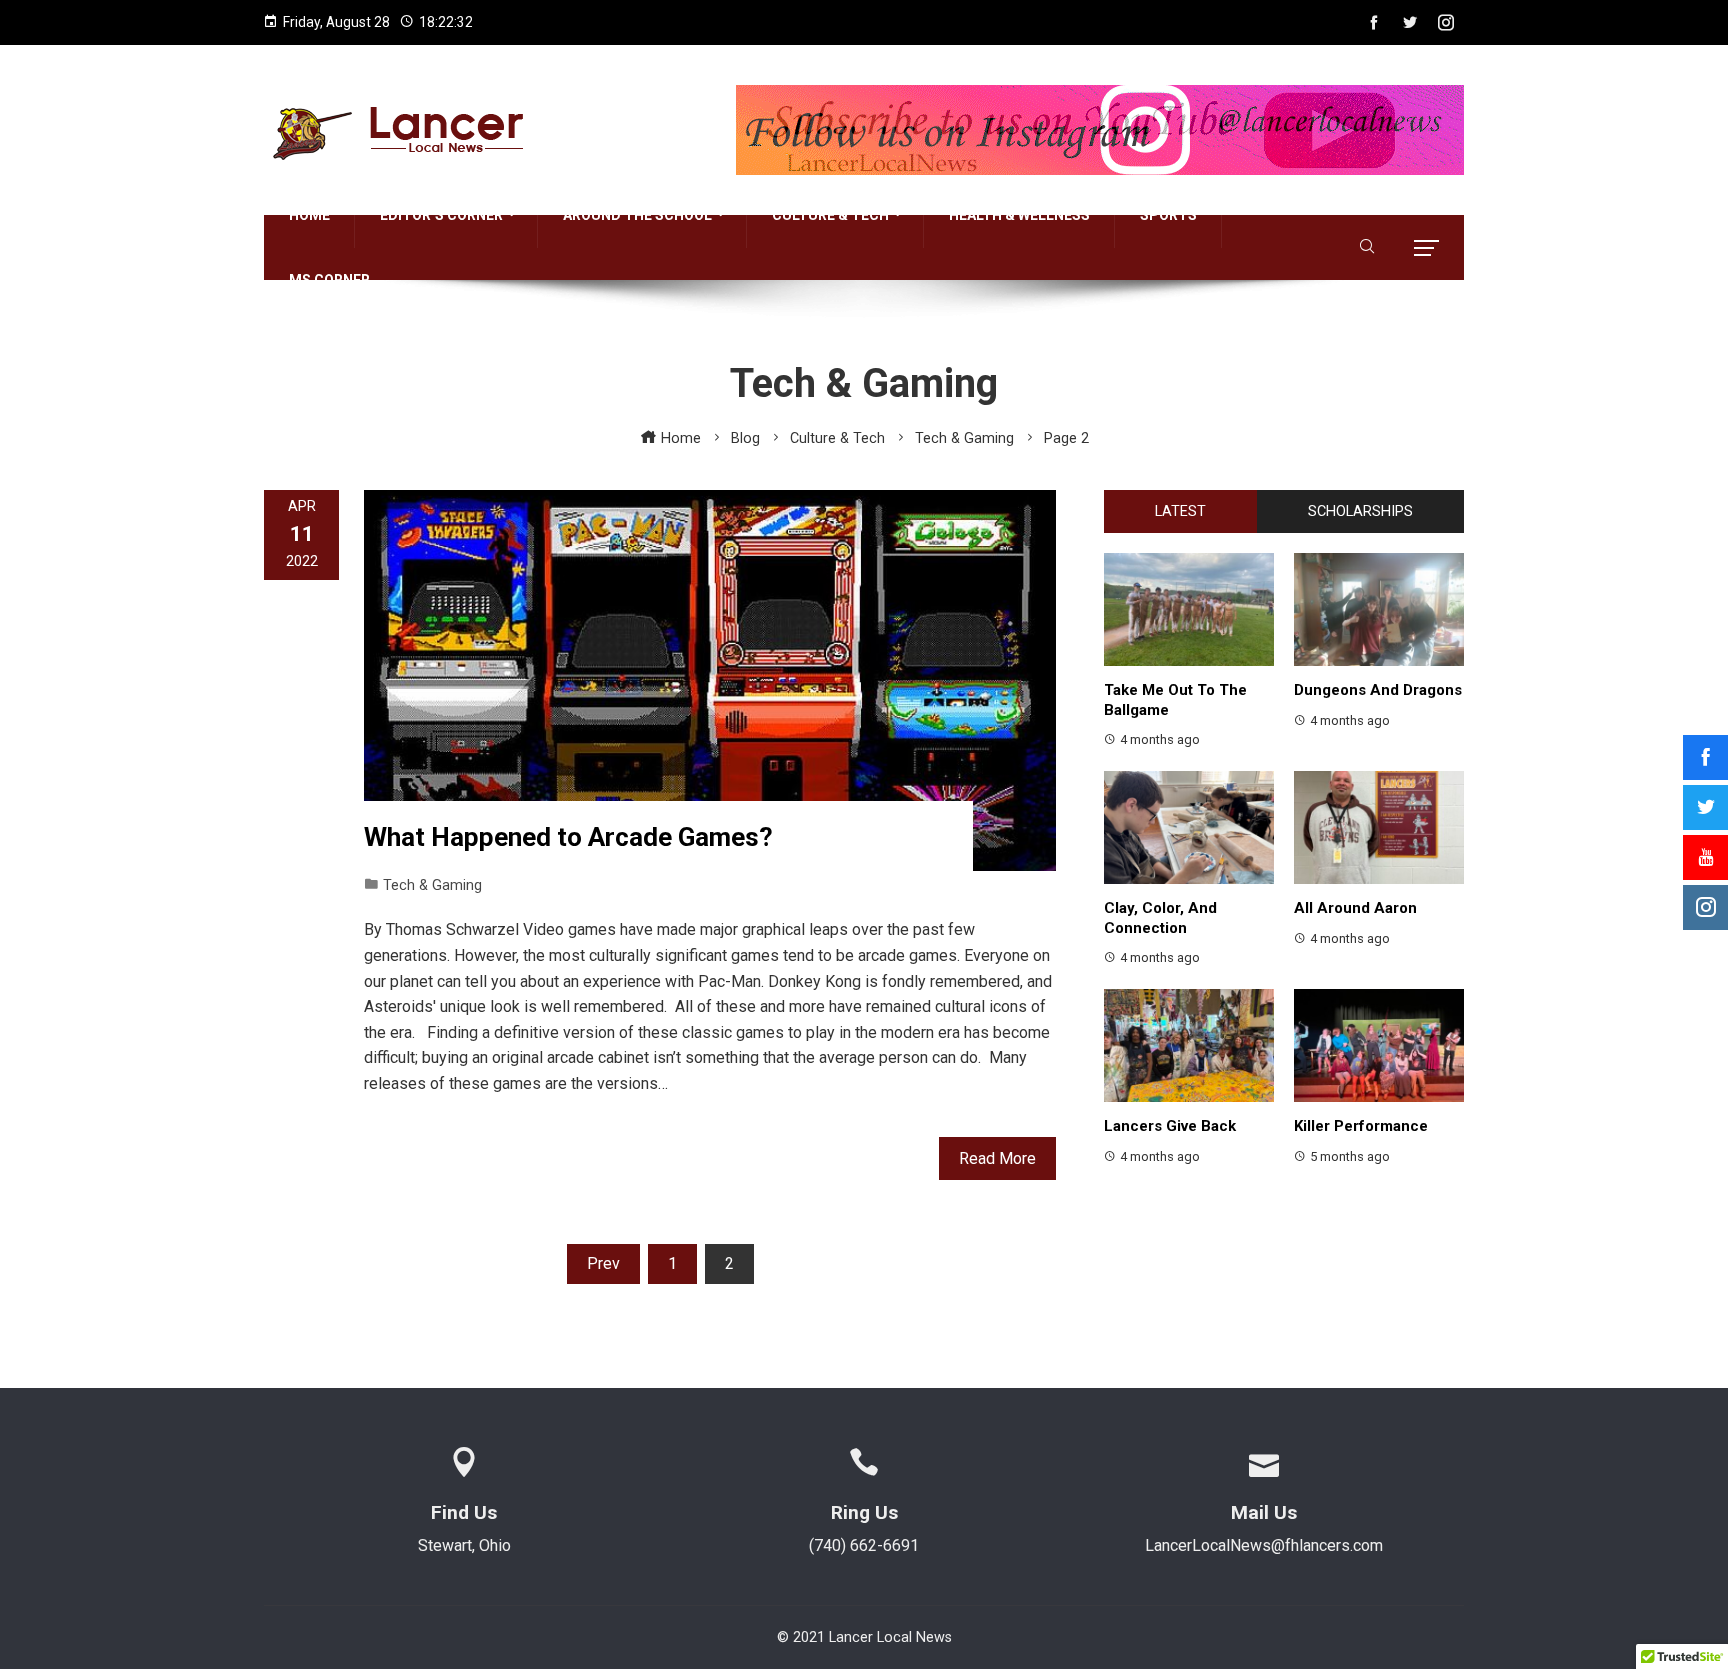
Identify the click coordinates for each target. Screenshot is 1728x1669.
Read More (997, 1158)
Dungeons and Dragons (1378, 690)
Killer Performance (1361, 1126)
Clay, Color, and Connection (1160, 918)
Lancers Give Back (1170, 1126)
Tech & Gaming (432, 885)
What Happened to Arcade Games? (568, 837)
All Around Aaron (1355, 908)
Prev (603, 1263)
